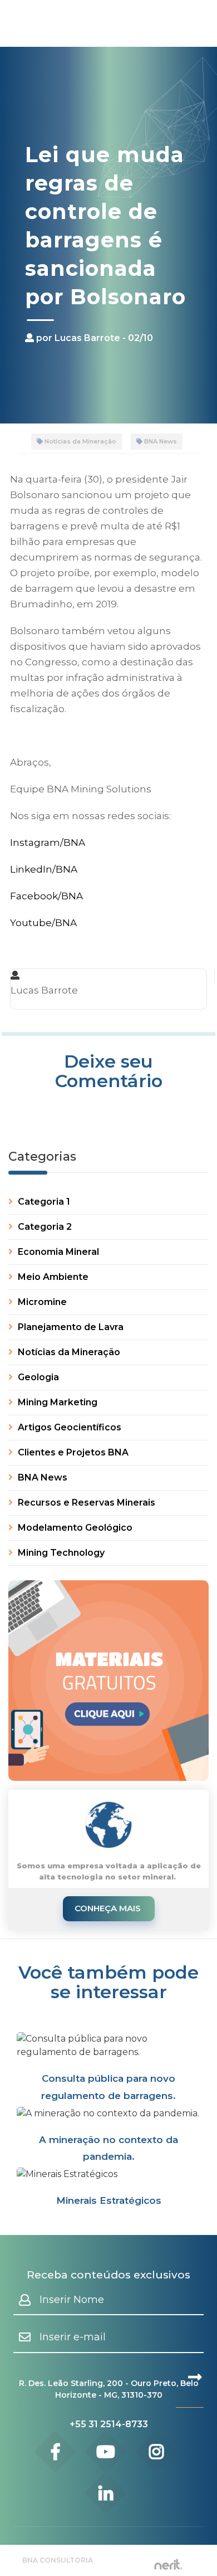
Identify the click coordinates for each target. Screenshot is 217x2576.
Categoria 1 (43, 1202)
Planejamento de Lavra (70, 1327)
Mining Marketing (56, 1402)
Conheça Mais (109, 1908)
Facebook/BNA (46, 896)
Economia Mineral (57, 1252)
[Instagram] (157, 2452)
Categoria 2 (44, 1227)
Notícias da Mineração (80, 441)
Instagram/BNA (48, 843)
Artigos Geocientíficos (68, 1427)
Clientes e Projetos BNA (72, 1452)
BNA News (160, 441)
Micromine (41, 1302)
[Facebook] (55, 2452)
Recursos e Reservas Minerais (85, 1503)
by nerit (168, 2565)
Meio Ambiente (52, 1277)
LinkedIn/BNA (44, 869)
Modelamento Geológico (74, 1528)
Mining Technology (60, 1553)
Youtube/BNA (43, 923)
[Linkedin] (106, 2493)
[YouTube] (106, 2452)
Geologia (37, 1377)
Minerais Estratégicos (109, 2200)
